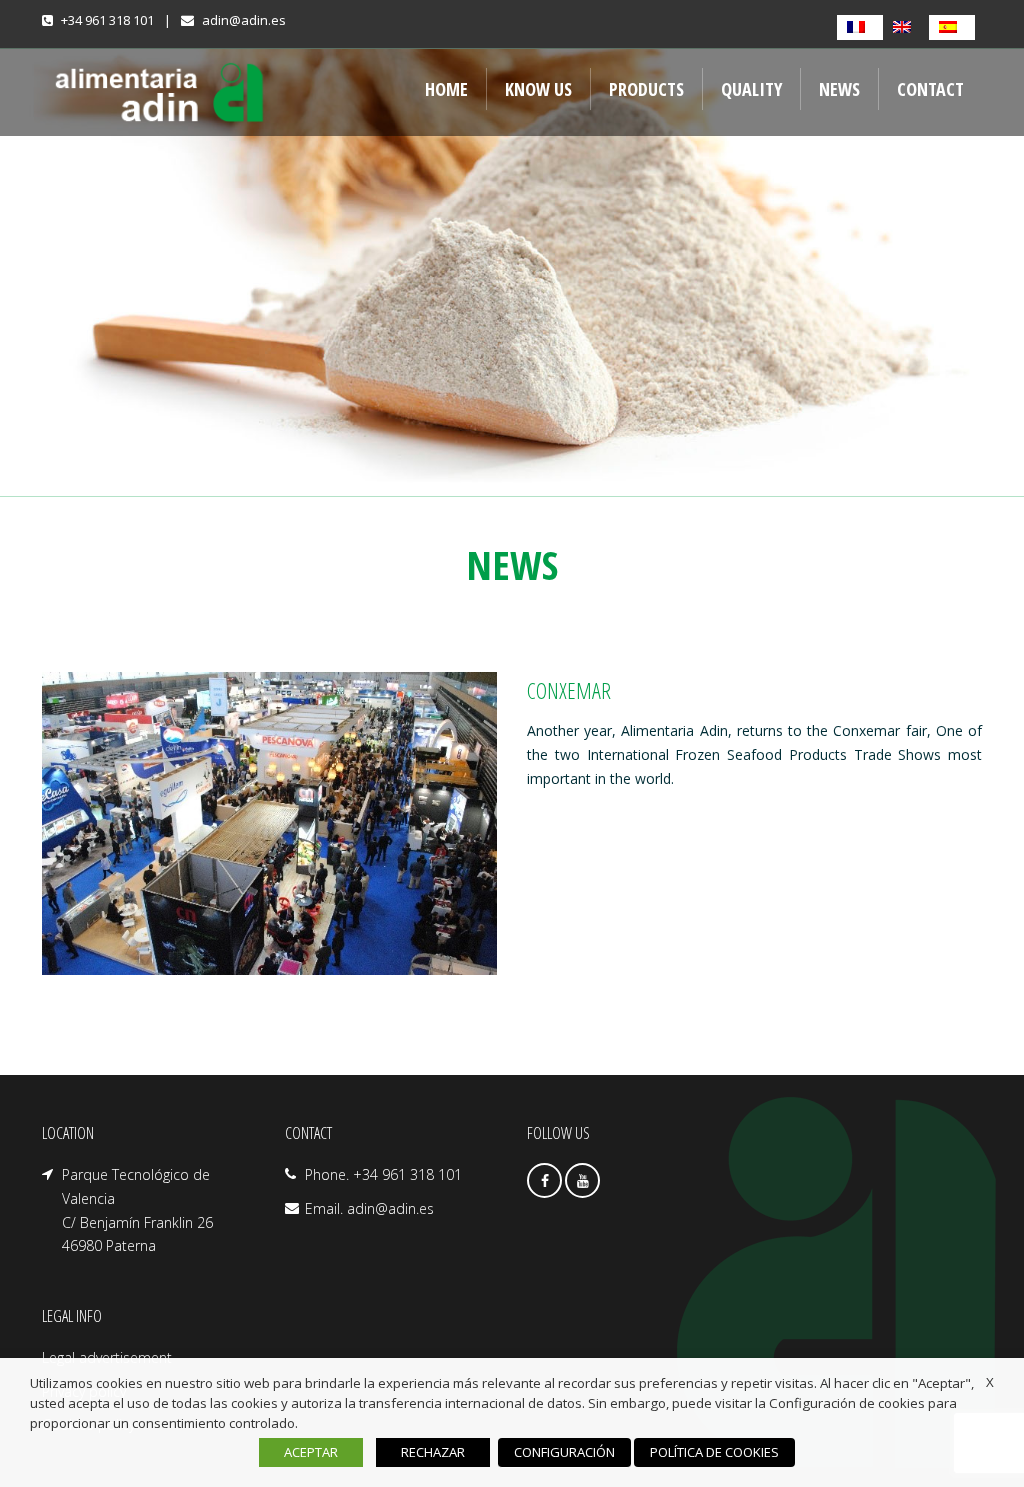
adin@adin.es (244, 20)
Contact (930, 89)
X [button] (990, 1382)
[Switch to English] (906, 27)
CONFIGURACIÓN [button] (564, 1452)
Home (446, 89)
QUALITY (751, 89)
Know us (538, 89)
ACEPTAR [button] (311, 1452)
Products (646, 89)
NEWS (839, 89)
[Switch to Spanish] (952, 27)
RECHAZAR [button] (433, 1452)
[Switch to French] (860, 27)
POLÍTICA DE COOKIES (714, 1452)
